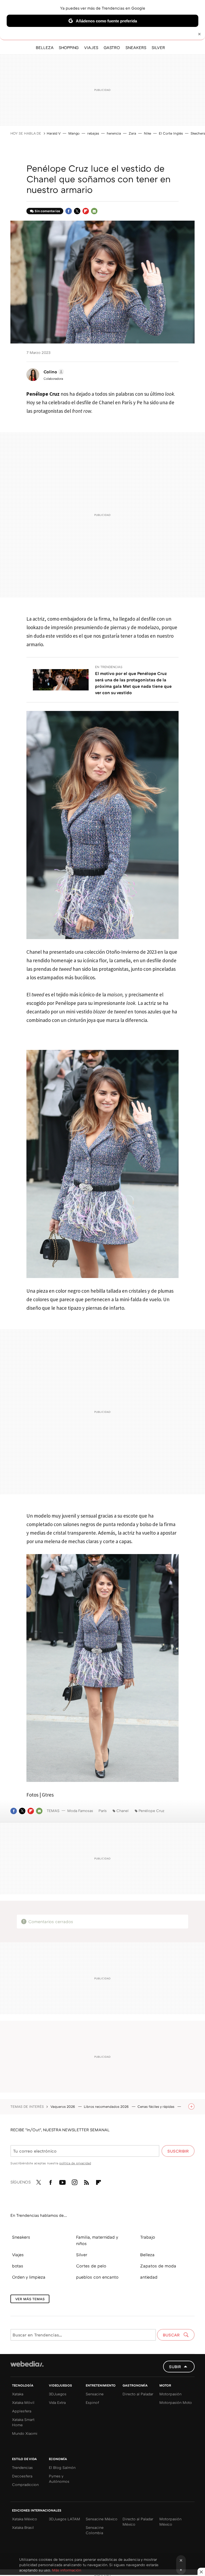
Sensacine (95, 2394)
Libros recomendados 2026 (107, 2106)
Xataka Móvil (23, 2402)
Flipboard (86, 211)
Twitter (77, 211)
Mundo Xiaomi (25, 2433)
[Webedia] (27, 2364)
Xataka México (25, 2519)
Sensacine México (102, 2519)
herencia (114, 133)
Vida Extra (57, 2402)
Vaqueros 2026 (63, 2106)
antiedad (149, 2277)
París (103, 1811)
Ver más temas (30, 2299)
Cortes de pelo (91, 2266)
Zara (132, 133)
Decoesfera (22, 2476)
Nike (147, 133)
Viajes (18, 2255)
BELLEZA (45, 47)
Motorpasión (170, 2394)
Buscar (172, 2335)
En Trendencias (109, 667)
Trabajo (148, 2237)
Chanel (123, 1811)
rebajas (93, 133)
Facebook (69, 211)
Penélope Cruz (151, 1811)
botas (18, 2266)
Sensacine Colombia (95, 2530)
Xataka (18, 2394)
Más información (67, 2570)
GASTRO (112, 47)
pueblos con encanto (97, 2277)
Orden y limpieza (29, 2277)
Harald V (54, 133)
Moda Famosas (80, 1811)
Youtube (62, 2181)
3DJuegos (58, 2394)
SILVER (158, 47)
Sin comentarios (47, 211)
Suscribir (178, 2151)
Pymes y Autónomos (59, 2479)
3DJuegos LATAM (64, 2519)
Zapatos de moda (158, 2266)
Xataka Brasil (23, 2527)
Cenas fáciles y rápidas (156, 2106)
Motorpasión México (170, 2522)
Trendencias (22, 2467)
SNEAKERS (136, 47)
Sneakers (21, 2237)
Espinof (92, 2402)
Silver (82, 2255)
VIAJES (91, 47)
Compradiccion (25, 2484)
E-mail (94, 211)
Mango (74, 133)
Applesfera (22, 2411)
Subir (175, 2367)
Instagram (74, 2181)
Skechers (198, 133)
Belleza (147, 2255)
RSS (86, 2181)
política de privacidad (75, 2163)
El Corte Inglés (171, 133)
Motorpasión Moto (176, 2402)
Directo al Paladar (138, 2394)
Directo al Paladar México (138, 2522)
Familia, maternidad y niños (97, 2240)
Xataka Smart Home (23, 2422)
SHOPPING (69, 47)
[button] (53, 372)
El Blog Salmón (62, 2467)
